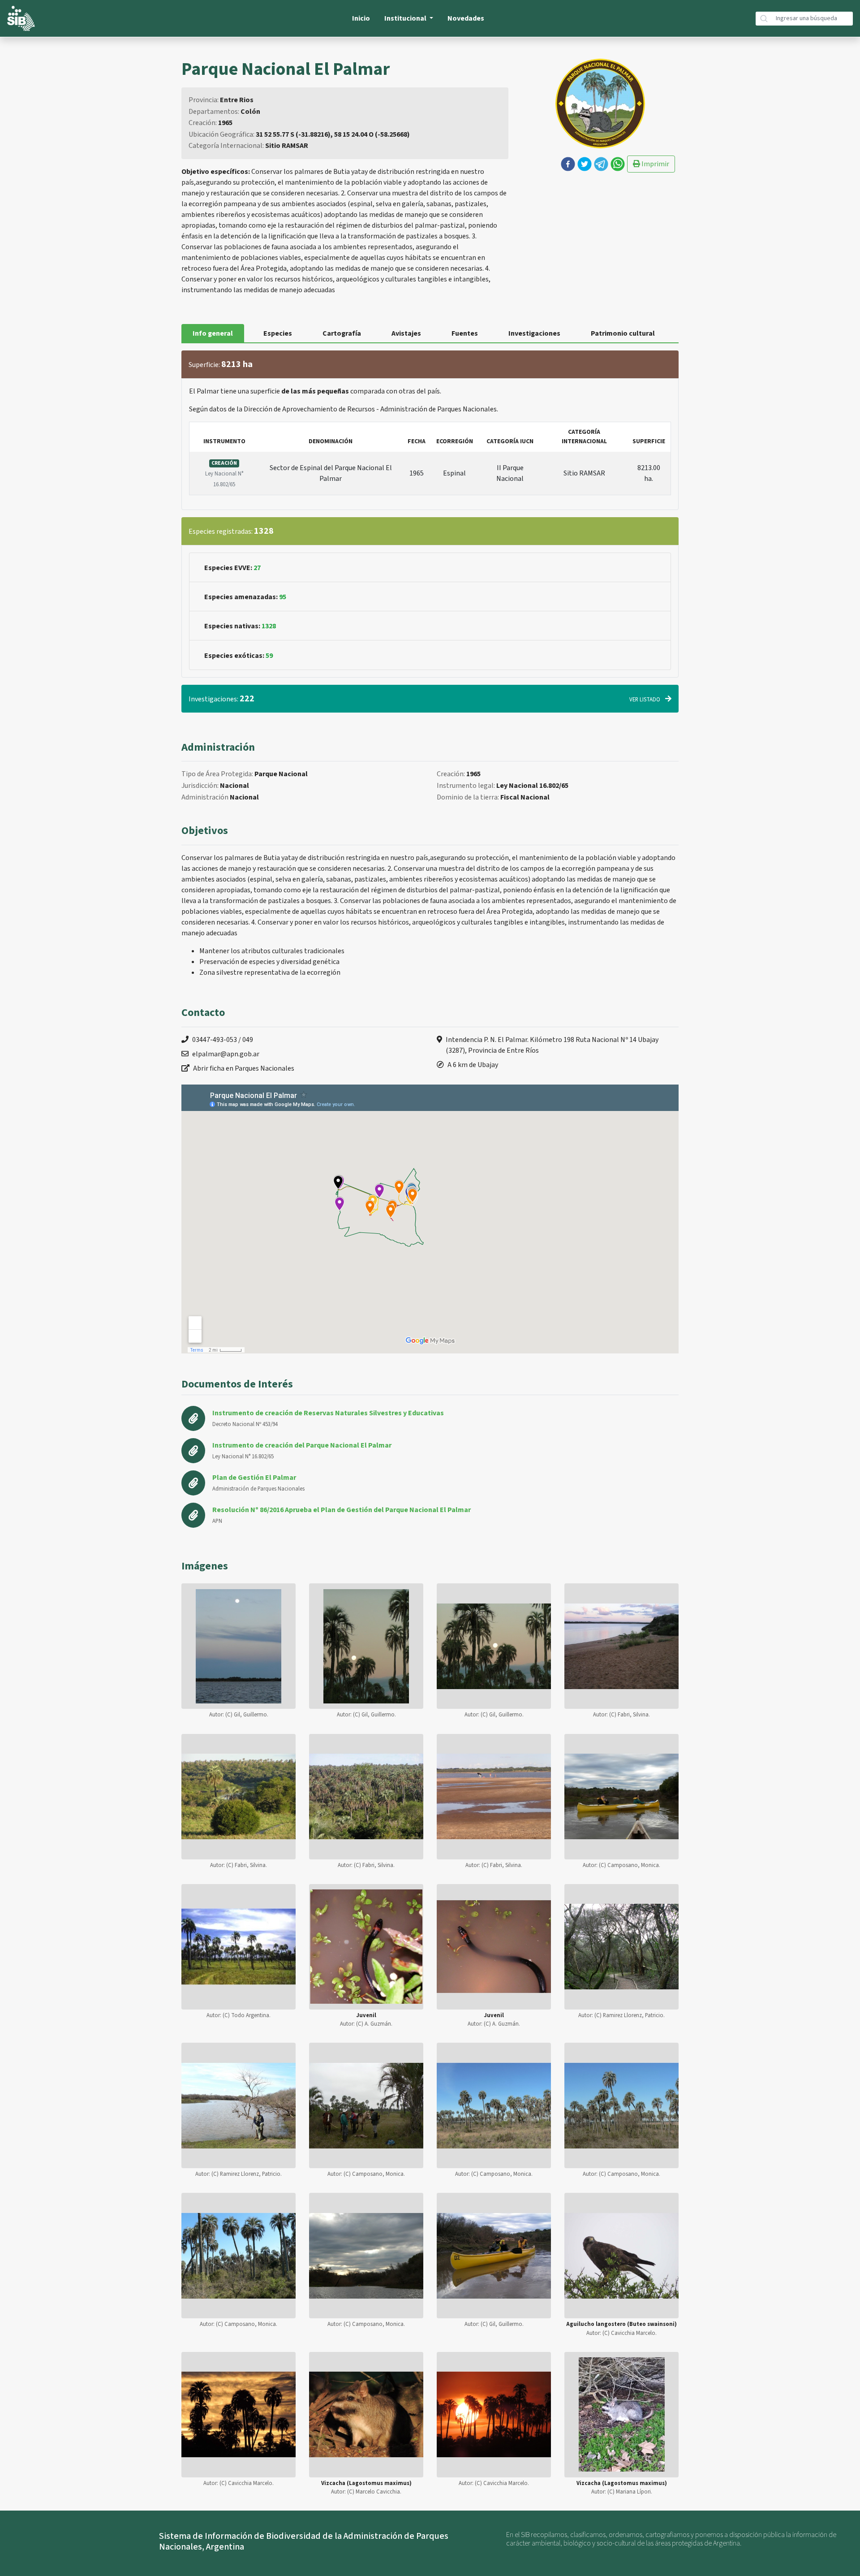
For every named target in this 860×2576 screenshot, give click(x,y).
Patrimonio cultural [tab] (623, 333)
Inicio (361, 18)
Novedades (466, 18)
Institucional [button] (406, 18)
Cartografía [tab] (342, 333)
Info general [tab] (213, 333)
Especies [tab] (278, 333)
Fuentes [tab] (465, 333)
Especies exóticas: (239, 656)
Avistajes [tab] (406, 333)
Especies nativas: (240, 626)
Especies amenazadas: (245, 597)
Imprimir (655, 164)
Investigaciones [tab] (534, 333)
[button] (568, 164)
